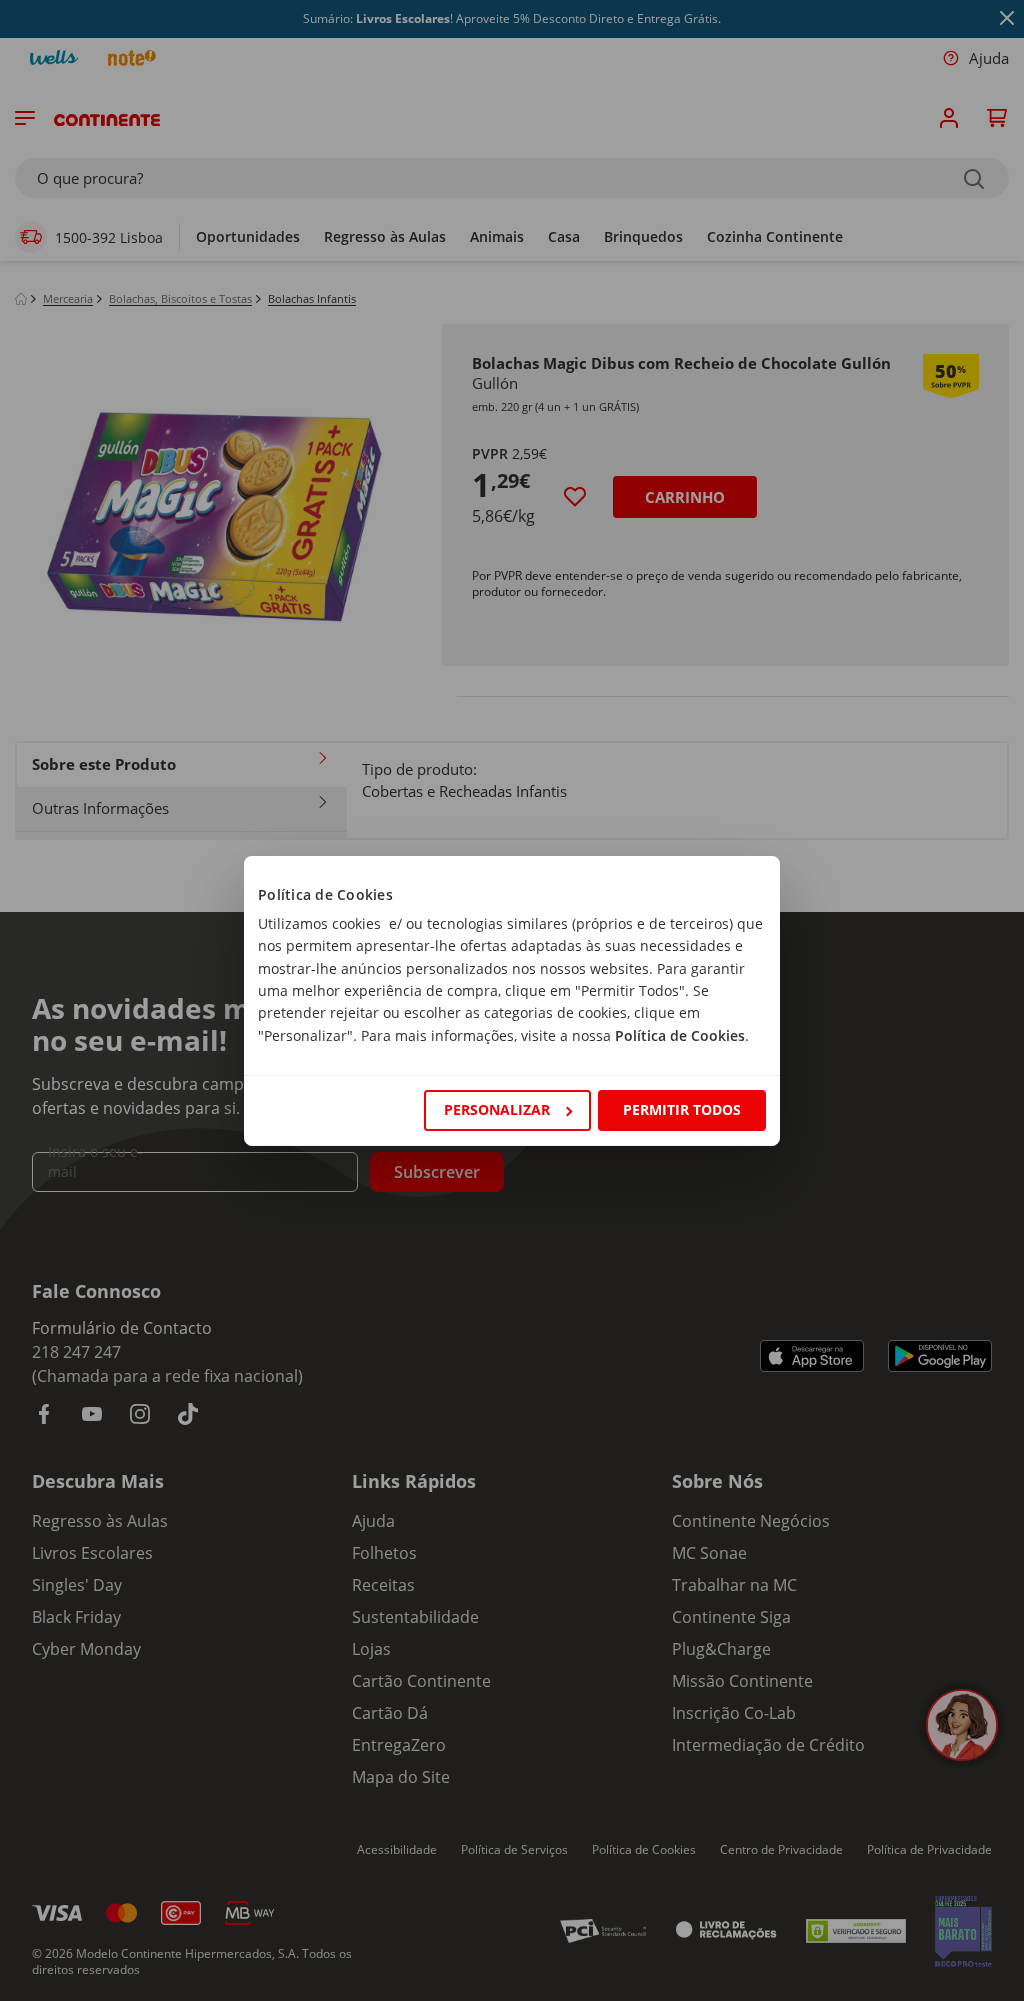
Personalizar (497, 1109)
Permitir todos (682, 1109)
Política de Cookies (680, 1035)
